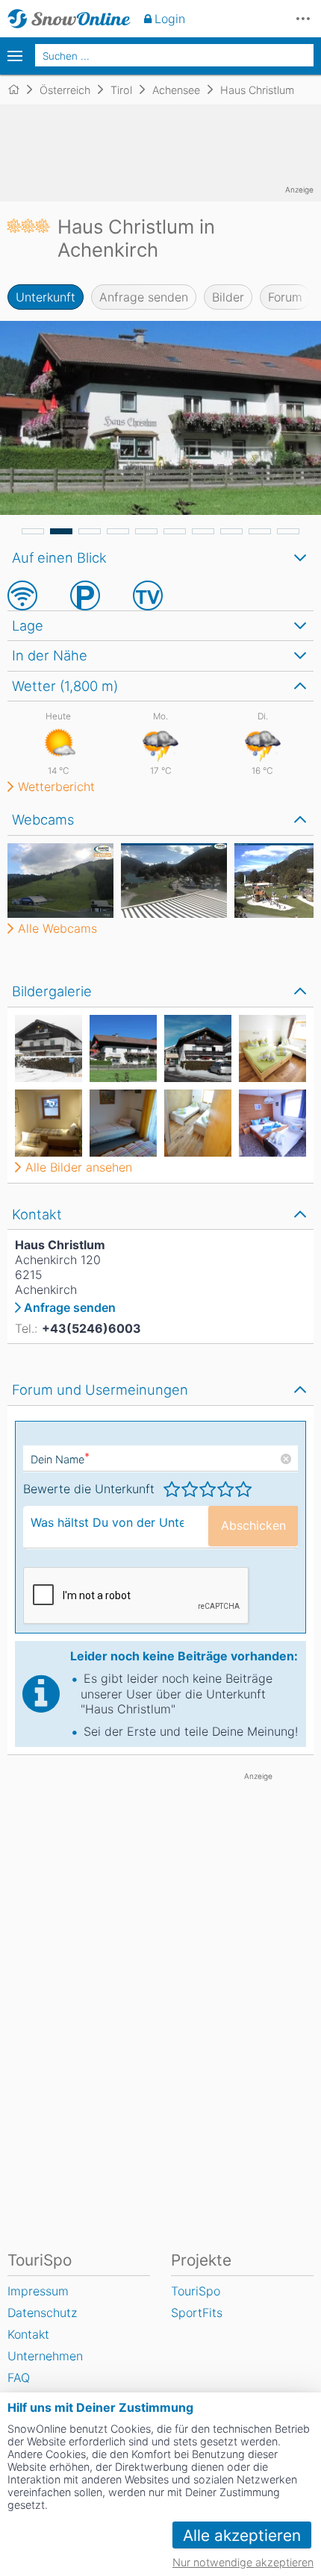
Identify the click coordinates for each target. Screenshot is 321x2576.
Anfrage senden (144, 297)
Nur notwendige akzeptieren (243, 2562)
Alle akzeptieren (242, 2535)
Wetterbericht (56, 787)
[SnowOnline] (69, 19)
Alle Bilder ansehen (79, 1167)
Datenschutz (42, 2313)
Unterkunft (46, 297)
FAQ (19, 2378)
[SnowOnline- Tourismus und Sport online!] (20, 90)
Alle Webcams (57, 928)
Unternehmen (45, 2356)
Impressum (38, 2291)
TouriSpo (196, 2291)
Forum (285, 297)
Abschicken (253, 1525)
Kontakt (28, 2334)
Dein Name (60, 1459)
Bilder (228, 297)
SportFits (197, 2313)
